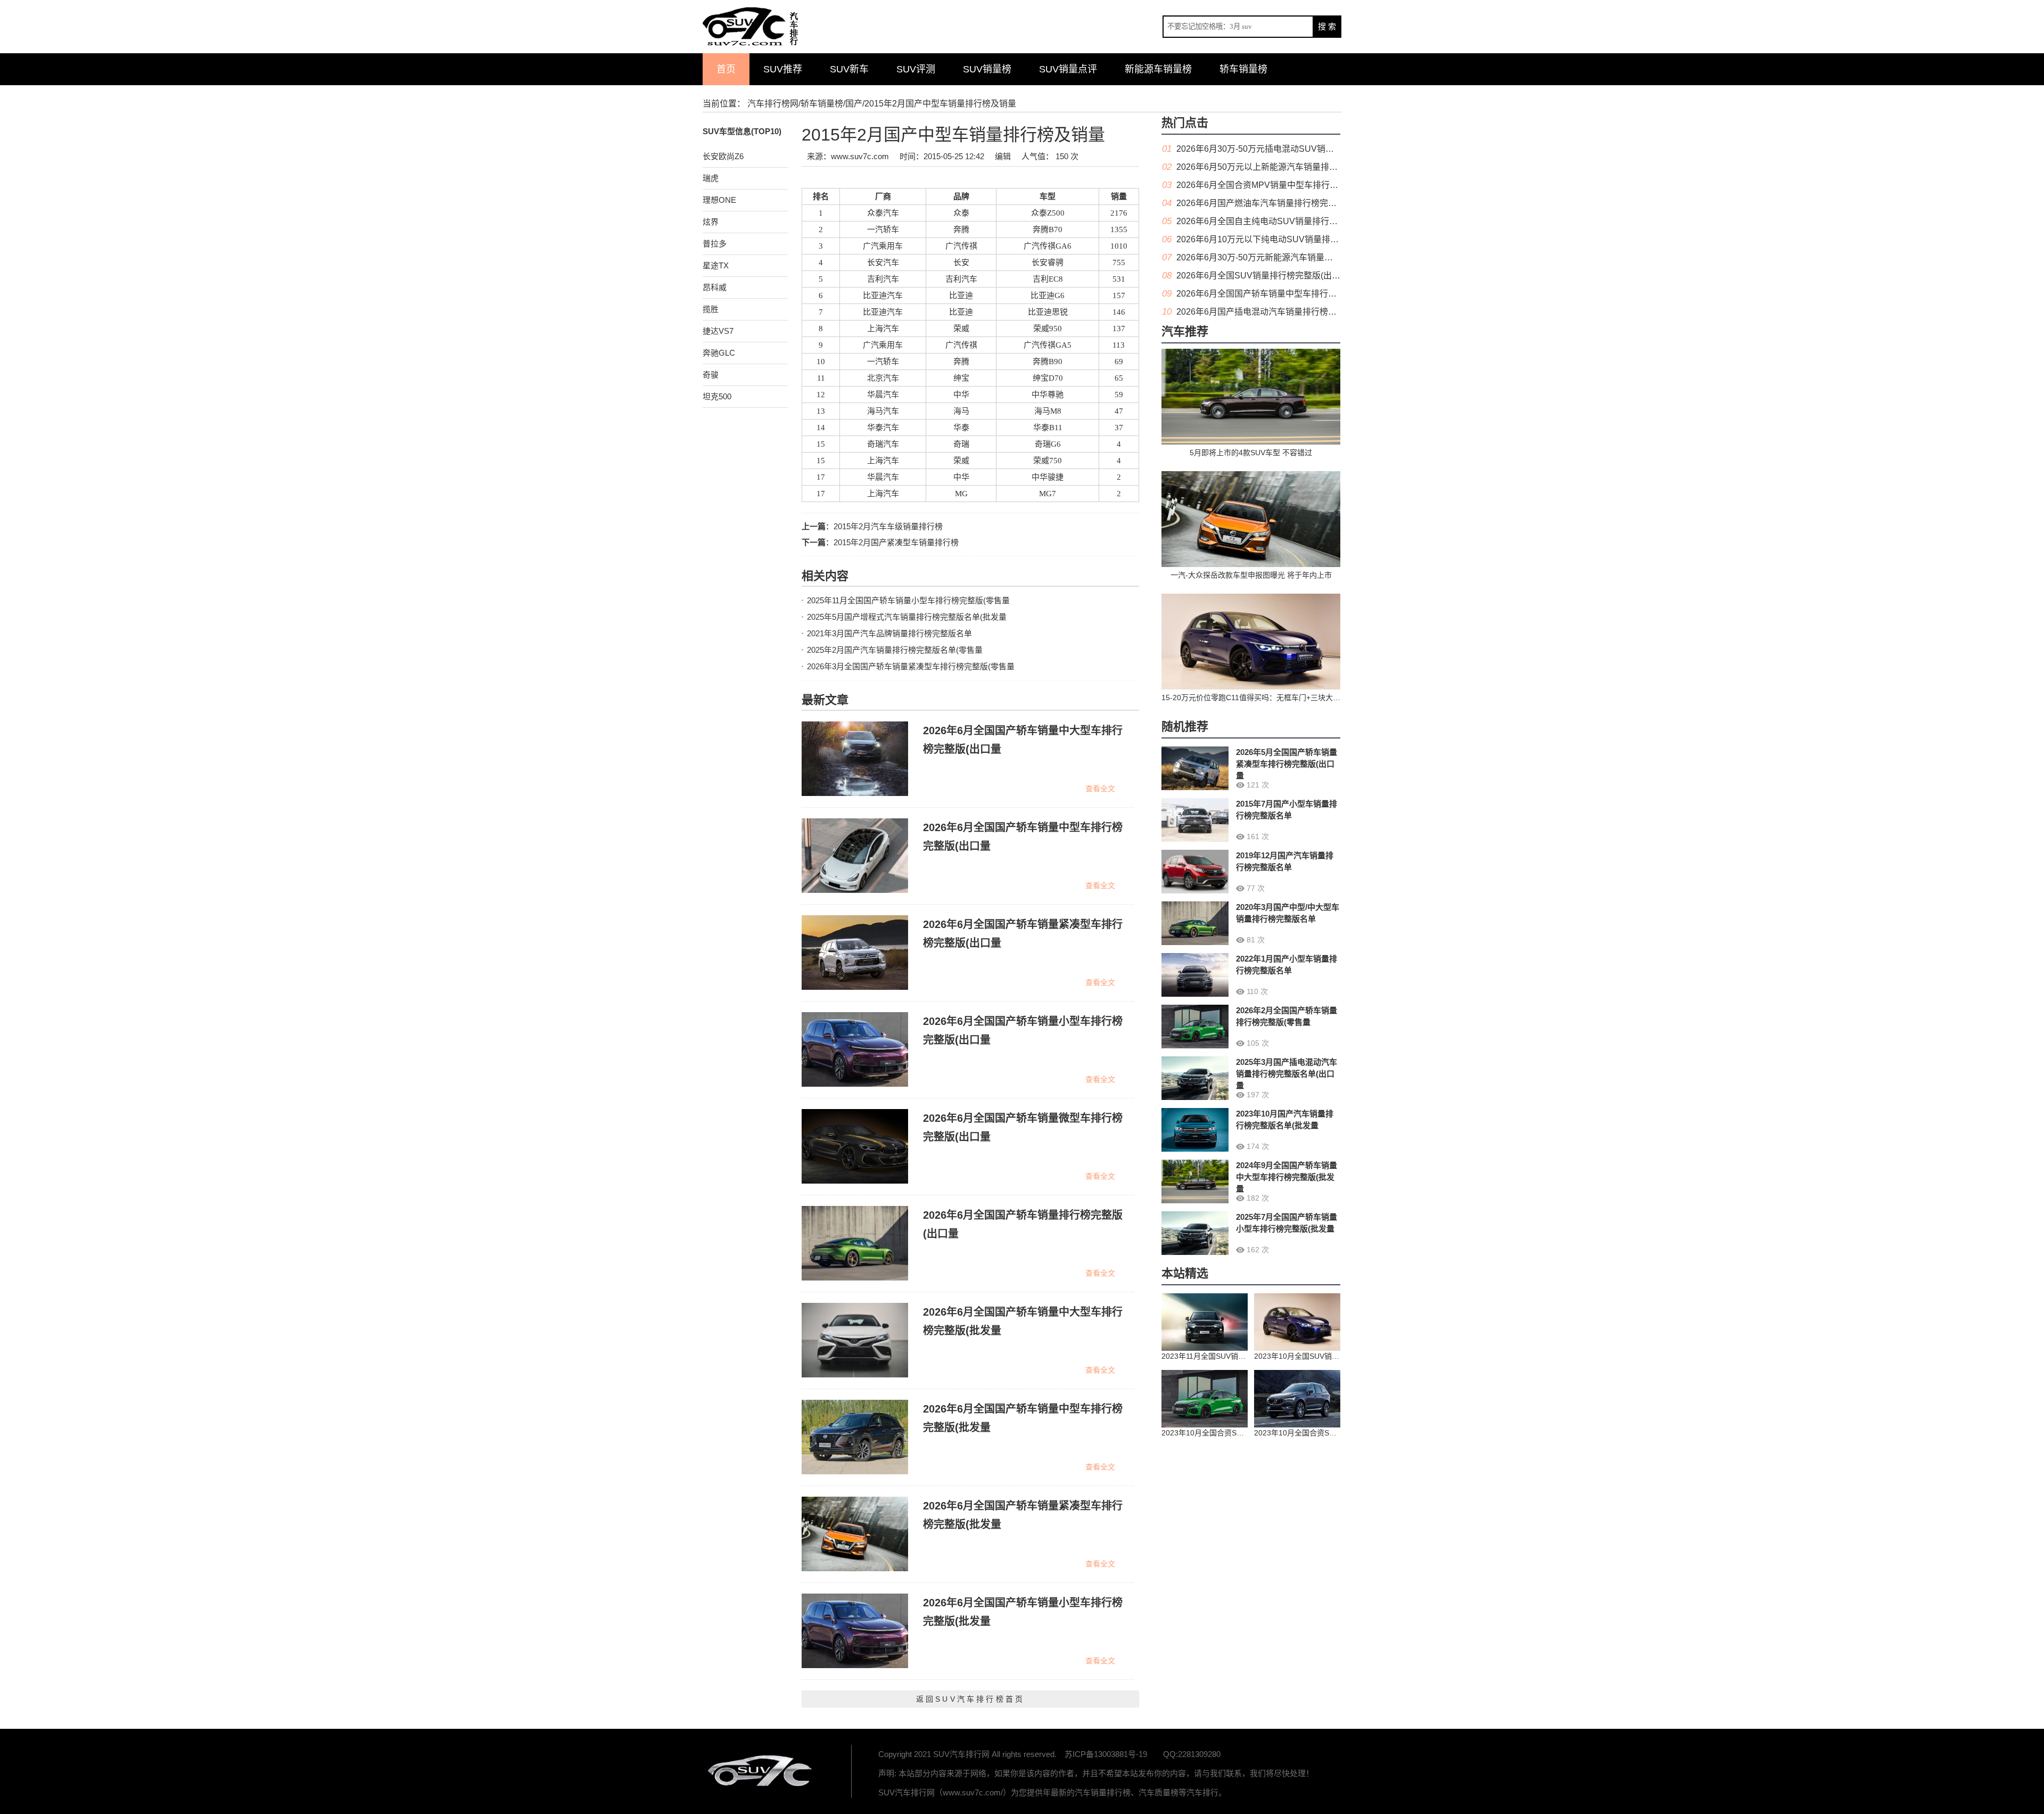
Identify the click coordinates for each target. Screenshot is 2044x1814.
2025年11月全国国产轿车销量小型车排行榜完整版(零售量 (908, 600)
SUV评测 (916, 69)
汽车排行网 (761, 1771)
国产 (854, 104)
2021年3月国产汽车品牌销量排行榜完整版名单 (889, 633)
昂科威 (715, 287)
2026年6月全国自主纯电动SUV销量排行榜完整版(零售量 (1284, 221)
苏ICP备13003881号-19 (1106, 1754)
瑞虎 (711, 178)
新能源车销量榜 (1158, 69)
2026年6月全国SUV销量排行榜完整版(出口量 (1263, 276)
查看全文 (1100, 789)
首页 (726, 69)
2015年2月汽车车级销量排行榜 (888, 526)
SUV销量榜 (987, 69)
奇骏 (711, 375)
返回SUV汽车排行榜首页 (970, 1699)
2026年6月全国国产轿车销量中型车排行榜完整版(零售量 (1283, 294)
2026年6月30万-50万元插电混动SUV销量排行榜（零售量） (1289, 149)
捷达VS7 (718, 331)
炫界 (711, 222)
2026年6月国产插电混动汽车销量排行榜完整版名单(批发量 (1288, 312)
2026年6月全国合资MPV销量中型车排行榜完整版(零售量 (1284, 185)
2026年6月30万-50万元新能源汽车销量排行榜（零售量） (1284, 257)
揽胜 (711, 309)
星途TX (716, 265)
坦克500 (717, 396)
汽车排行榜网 (773, 104)
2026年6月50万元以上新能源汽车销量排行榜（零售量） (1283, 167)
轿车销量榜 (1243, 69)
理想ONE (719, 200)
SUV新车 (849, 69)
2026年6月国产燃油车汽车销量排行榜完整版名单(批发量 (1283, 203)
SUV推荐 (783, 69)
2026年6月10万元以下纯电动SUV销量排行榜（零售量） (1283, 239)
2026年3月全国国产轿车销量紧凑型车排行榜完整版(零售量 (911, 666)
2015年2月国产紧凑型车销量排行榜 (896, 542)
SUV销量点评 (1068, 69)
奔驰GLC (719, 353)
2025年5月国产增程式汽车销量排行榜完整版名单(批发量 (907, 617)
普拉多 (715, 244)
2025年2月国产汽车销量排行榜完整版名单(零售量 (895, 650)
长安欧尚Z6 (723, 156)
